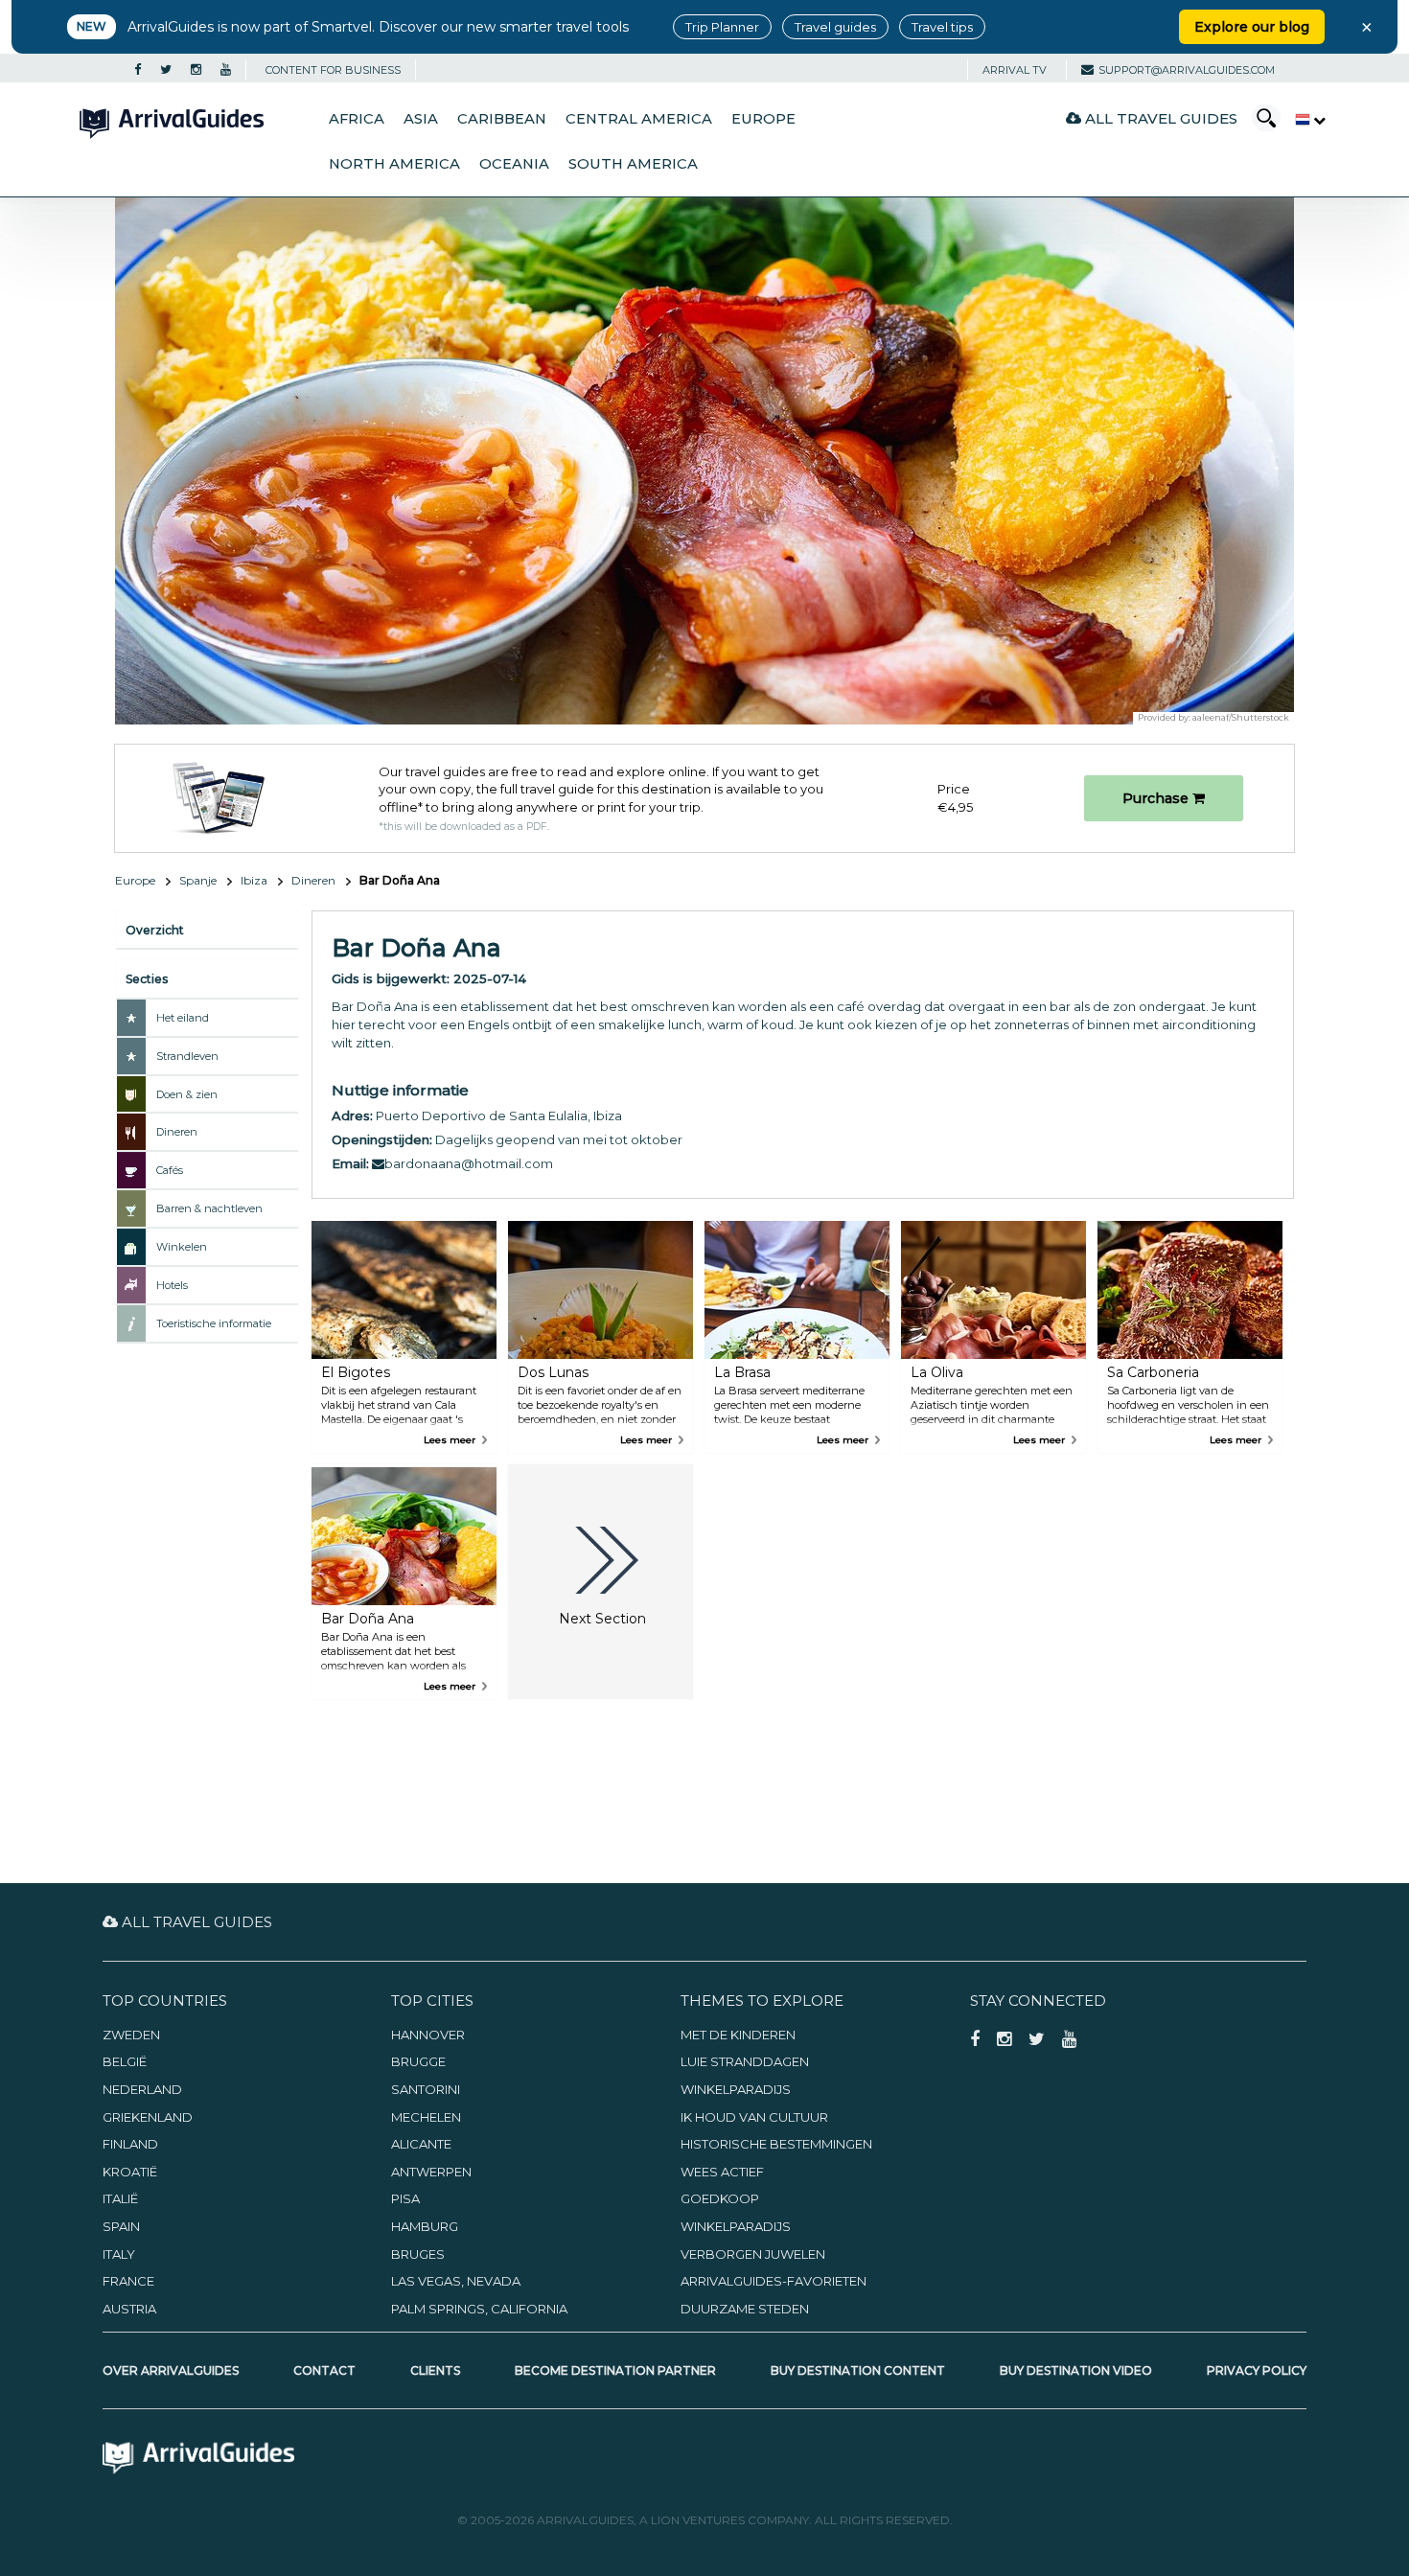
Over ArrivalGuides (171, 2370)
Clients (435, 2370)
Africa (357, 119)
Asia (421, 119)
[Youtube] (226, 70)
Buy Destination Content (858, 2370)
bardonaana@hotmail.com (469, 1163)
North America (394, 164)
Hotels (172, 1285)
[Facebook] (138, 70)
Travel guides (835, 27)
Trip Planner (722, 27)
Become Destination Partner (615, 2370)
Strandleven (187, 1056)
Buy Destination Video (1076, 2370)
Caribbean (502, 119)
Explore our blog (1252, 27)
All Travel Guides (1159, 118)
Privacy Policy (1257, 2370)
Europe (763, 119)
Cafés (170, 1170)
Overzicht (155, 930)
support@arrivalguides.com (1187, 70)
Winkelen (182, 1247)
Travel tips (942, 27)
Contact (324, 2370)
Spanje (198, 880)
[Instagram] (196, 70)
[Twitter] (166, 70)
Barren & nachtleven (209, 1208)
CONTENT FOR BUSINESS (333, 70)
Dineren (313, 880)
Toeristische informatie (214, 1323)
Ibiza (254, 880)
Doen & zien (187, 1094)
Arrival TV (1015, 70)
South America (633, 164)
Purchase (1157, 798)
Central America (639, 119)
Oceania (514, 164)
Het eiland (183, 1018)
